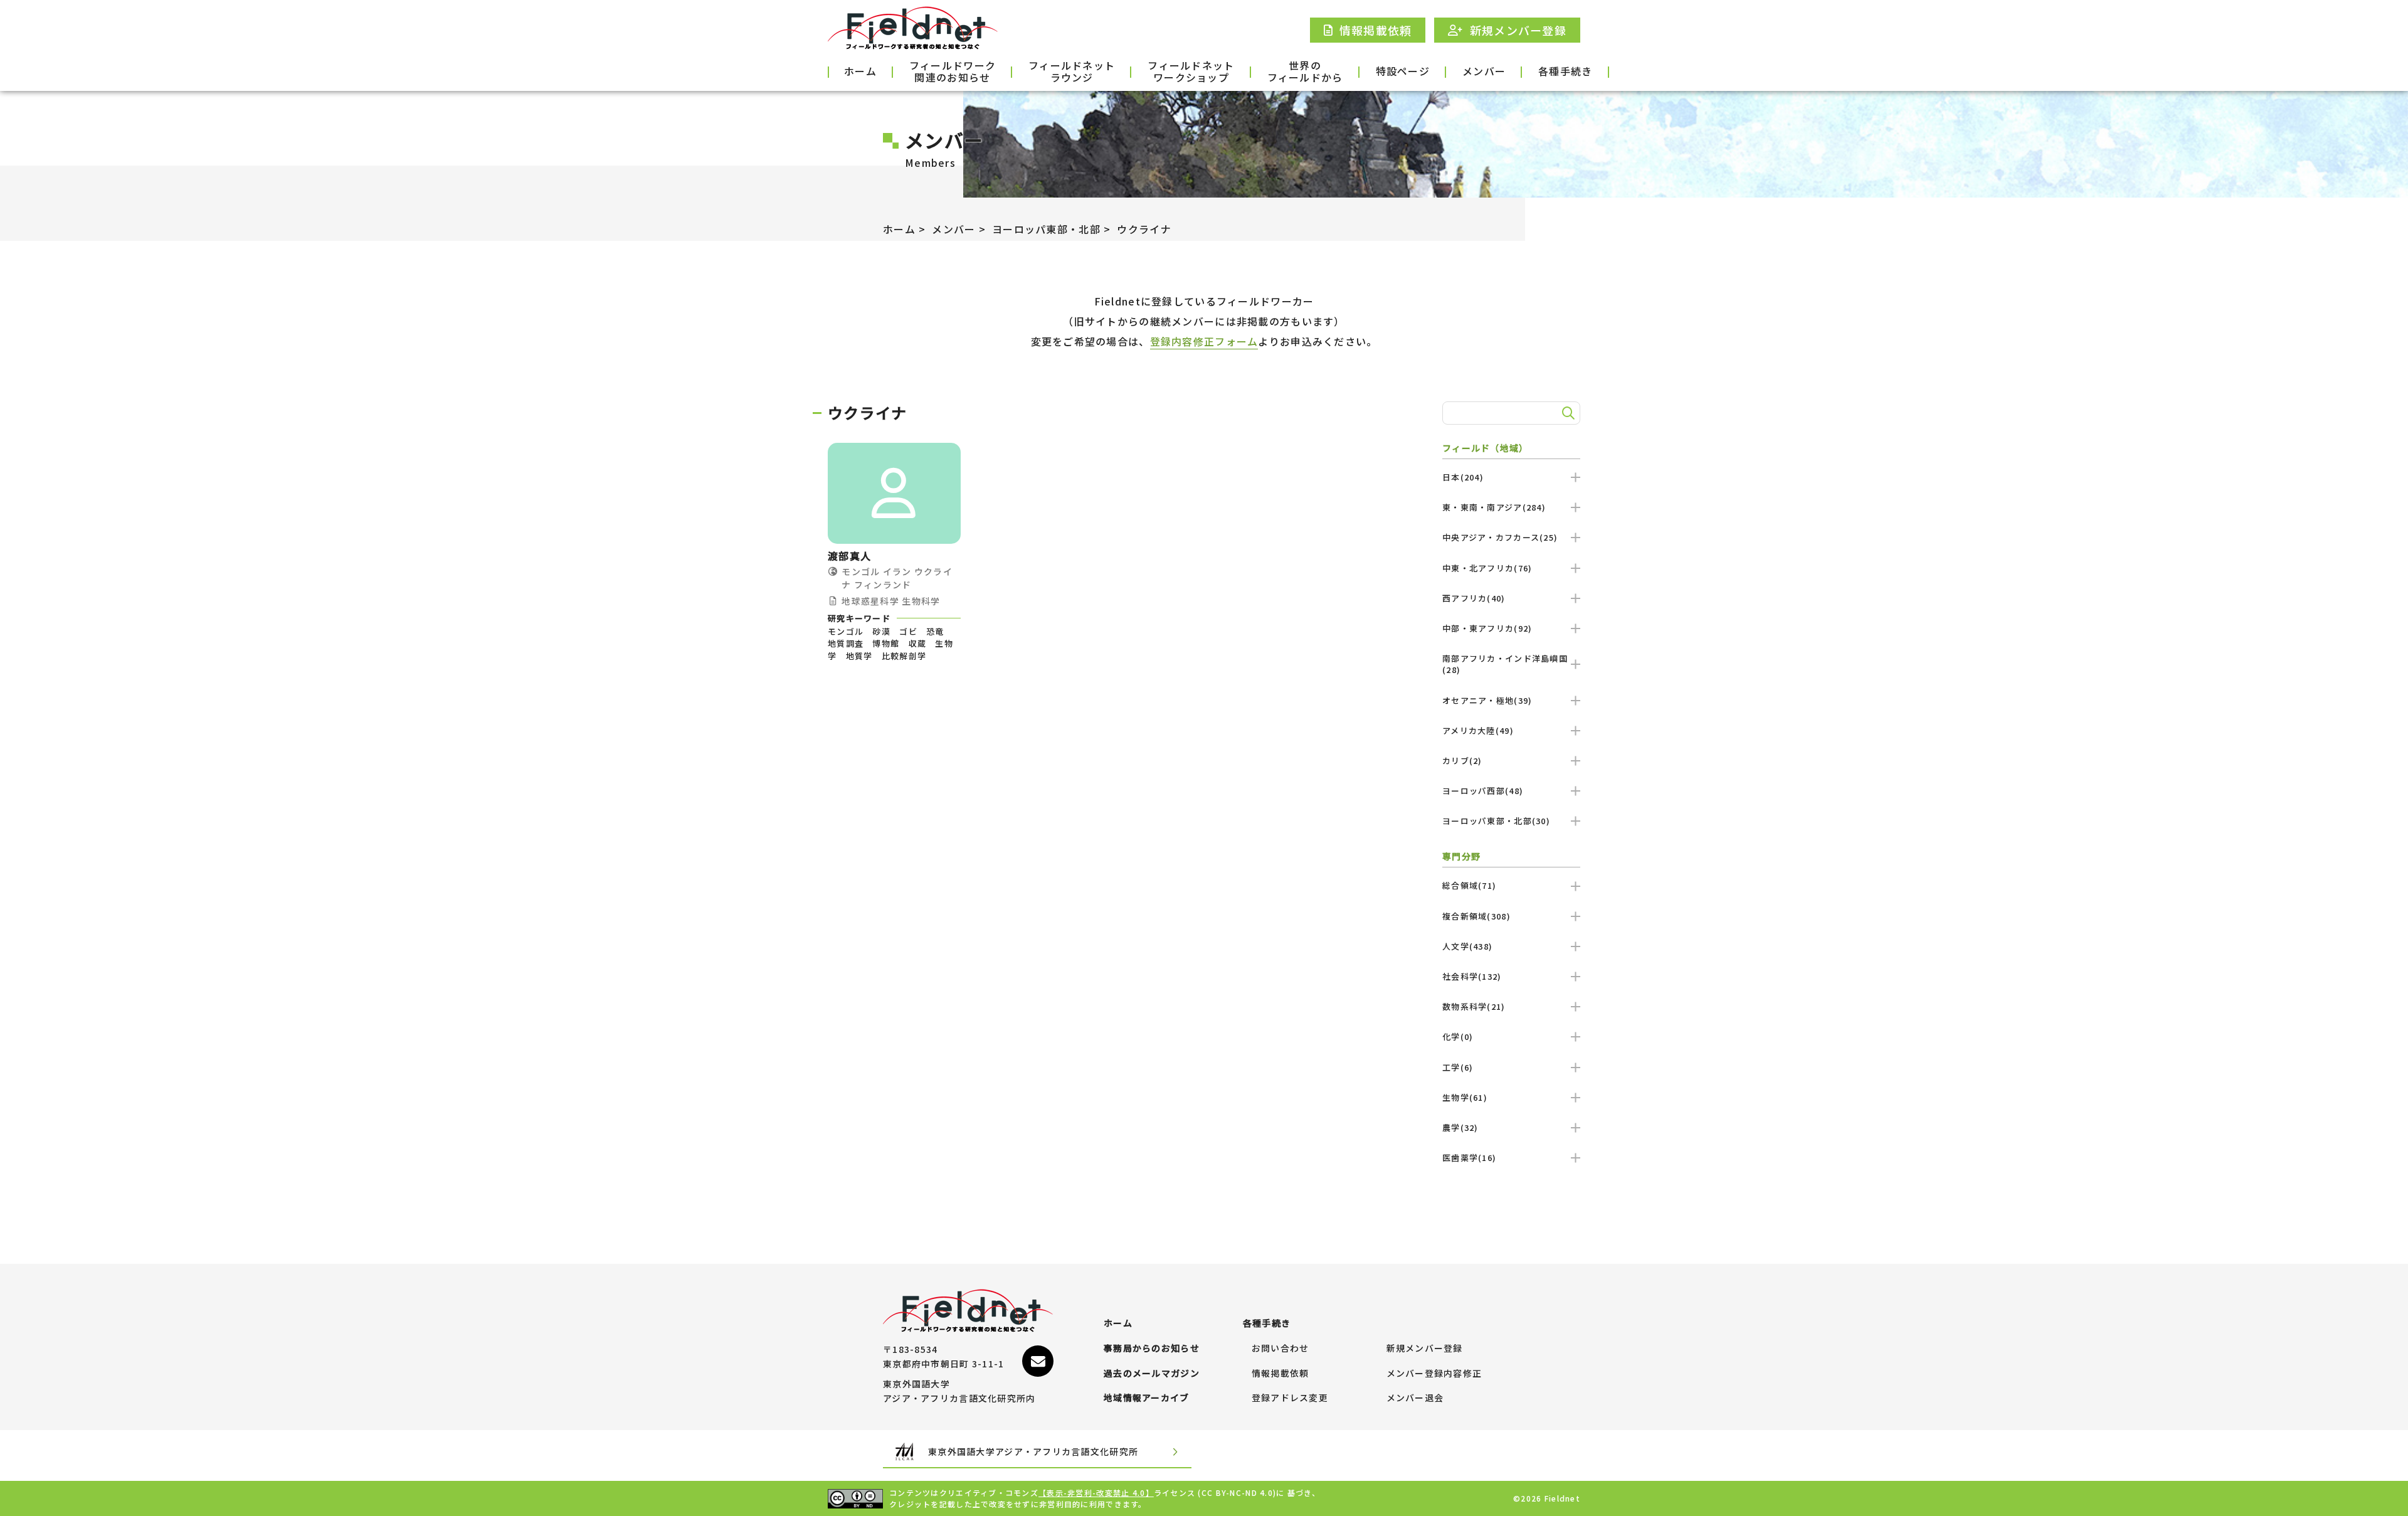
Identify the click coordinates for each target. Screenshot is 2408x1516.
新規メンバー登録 (1425, 1349)
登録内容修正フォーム (1204, 341)
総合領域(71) (1469, 885)
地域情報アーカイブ (1147, 1398)
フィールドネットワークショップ (1191, 72)
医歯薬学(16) (1469, 1158)
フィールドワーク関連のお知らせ (953, 72)
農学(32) (1460, 1127)
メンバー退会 (1415, 1398)
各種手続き (1565, 71)
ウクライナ (1144, 229)
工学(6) (1458, 1067)
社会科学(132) (1472, 976)
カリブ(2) (1462, 761)
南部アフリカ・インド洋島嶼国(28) (1505, 664)
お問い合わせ (1281, 1349)
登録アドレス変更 (1290, 1398)
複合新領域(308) (1476, 916)
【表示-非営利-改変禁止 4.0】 (1096, 1492)
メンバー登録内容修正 (1434, 1374)
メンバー (1484, 71)
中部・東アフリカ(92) (1487, 628)
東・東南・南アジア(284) (1494, 507)
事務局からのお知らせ (1152, 1349)
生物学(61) (1465, 1097)
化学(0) (1458, 1036)
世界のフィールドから (1305, 72)
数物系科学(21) (1474, 1006)
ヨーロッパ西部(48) (1483, 791)
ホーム (860, 71)
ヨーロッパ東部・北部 (1046, 229)
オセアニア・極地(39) (1487, 700)
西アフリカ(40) (1474, 598)
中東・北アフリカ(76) (1487, 568)
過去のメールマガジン (1152, 1374)
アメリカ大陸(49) (1478, 730)
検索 (1566, 413)
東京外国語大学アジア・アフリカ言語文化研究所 (1033, 1451)
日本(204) (1463, 477)
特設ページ (1403, 71)
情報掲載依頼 (1281, 1374)
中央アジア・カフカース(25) (1500, 537)
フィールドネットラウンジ (1072, 72)
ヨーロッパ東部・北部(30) (1496, 821)
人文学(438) (1467, 946)
